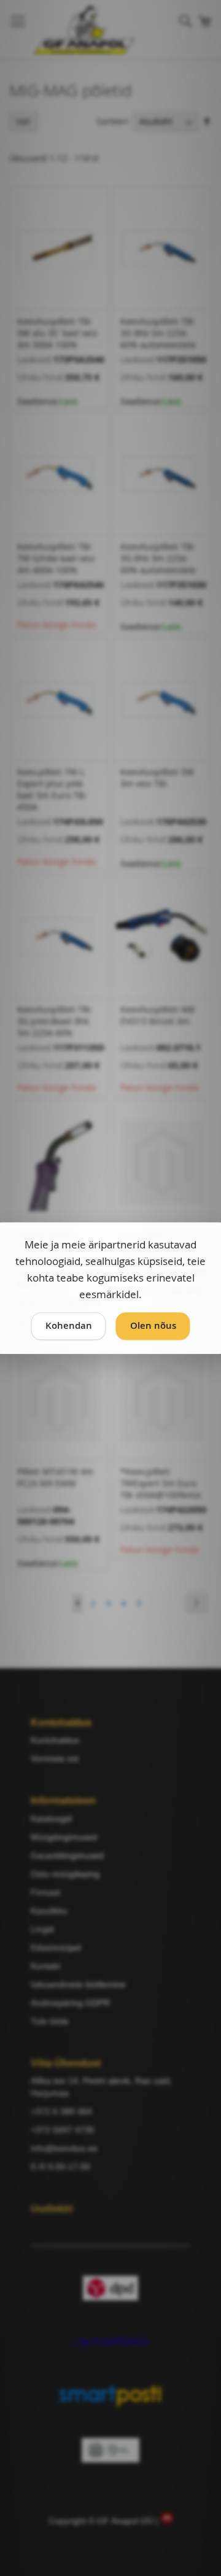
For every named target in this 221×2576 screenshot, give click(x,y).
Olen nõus (153, 1326)
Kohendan (69, 1326)
